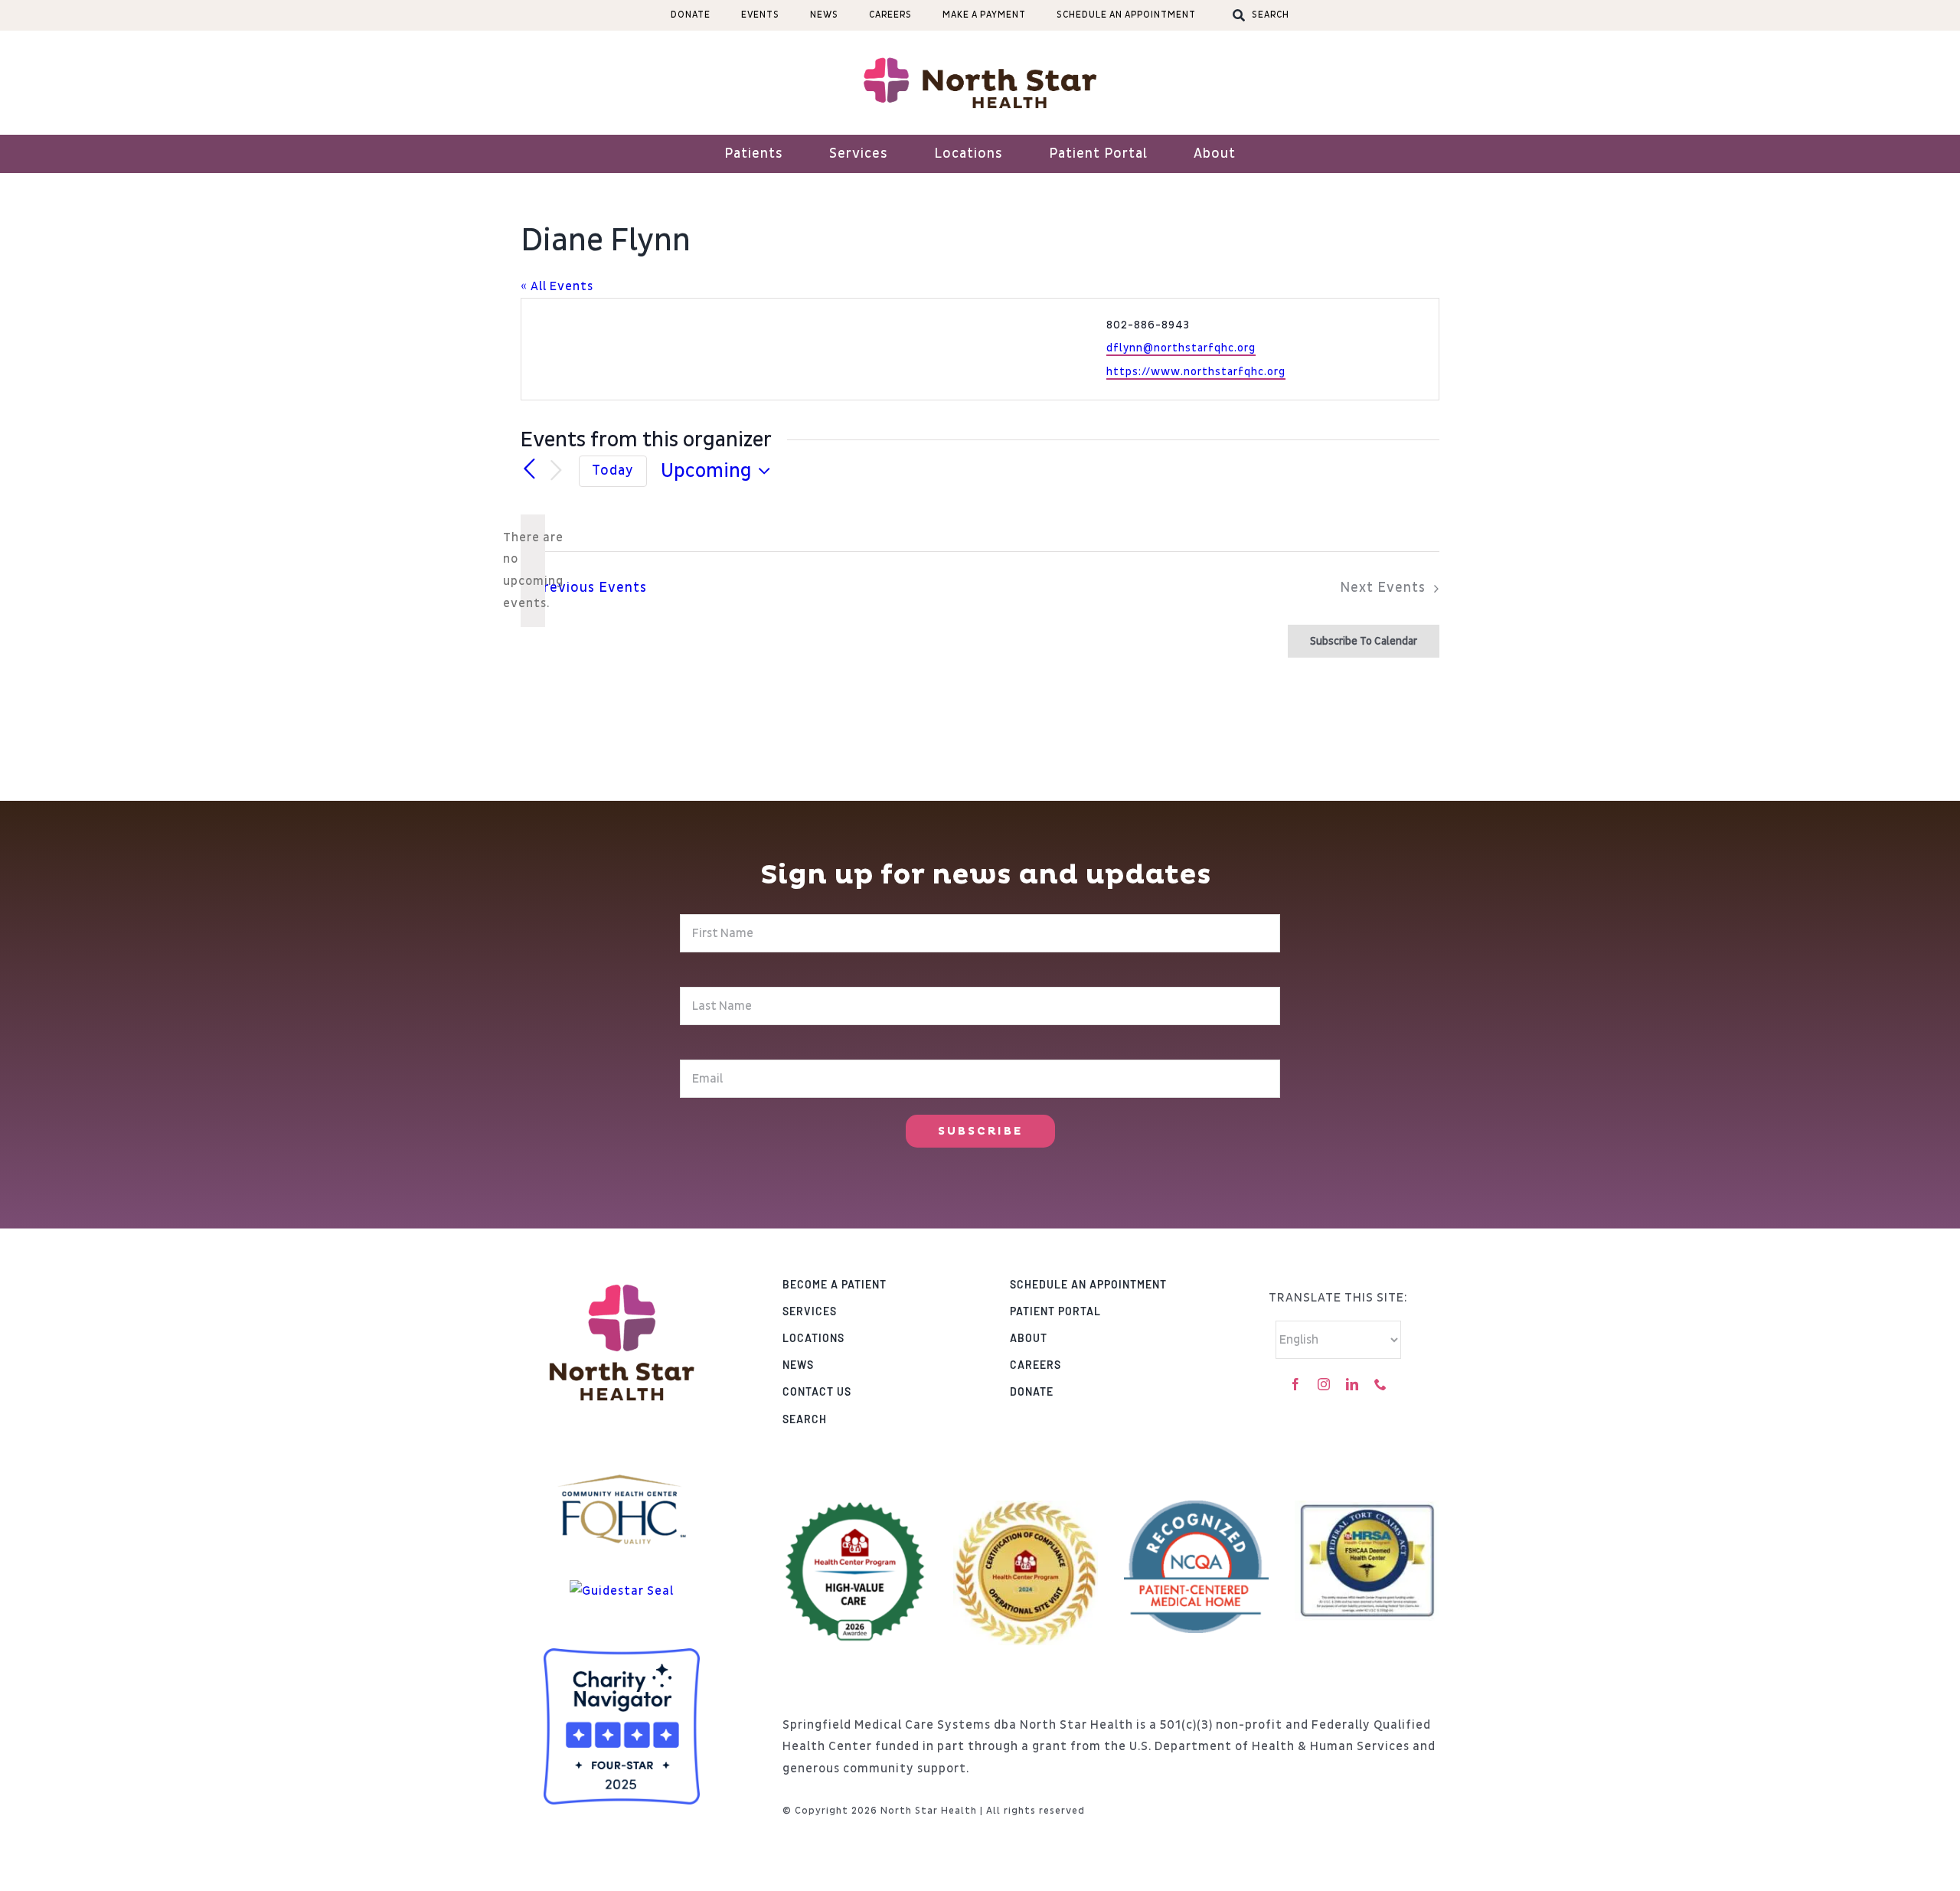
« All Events (557, 286)
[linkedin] (1352, 1384)
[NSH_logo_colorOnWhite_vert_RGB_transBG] (622, 1266)
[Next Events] (556, 471)
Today (613, 471)
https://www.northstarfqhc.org (1196, 372)
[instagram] (1324, 1384)
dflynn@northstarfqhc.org (1181, 348)
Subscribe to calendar (1364, 641)
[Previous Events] (530, 469)
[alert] (533, 571)
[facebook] (1296, 1384)
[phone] (1381, 1384)
